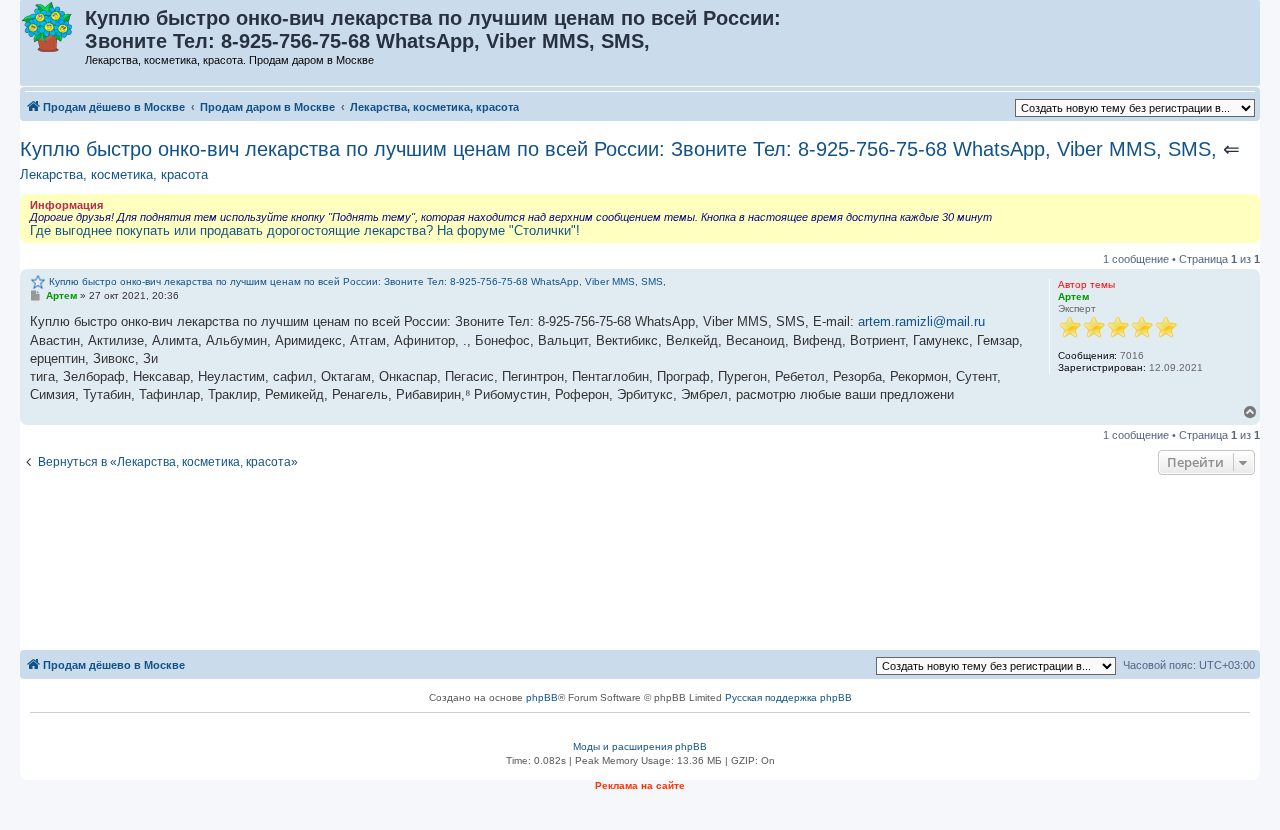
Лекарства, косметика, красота (114, 174)
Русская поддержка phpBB (788, 697)
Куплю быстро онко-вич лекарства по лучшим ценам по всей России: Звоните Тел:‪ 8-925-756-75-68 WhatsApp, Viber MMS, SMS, (618, 149)
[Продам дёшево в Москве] (53, 28)
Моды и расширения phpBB (640, 746)
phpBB (542, 697)
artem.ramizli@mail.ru (921, 321)
